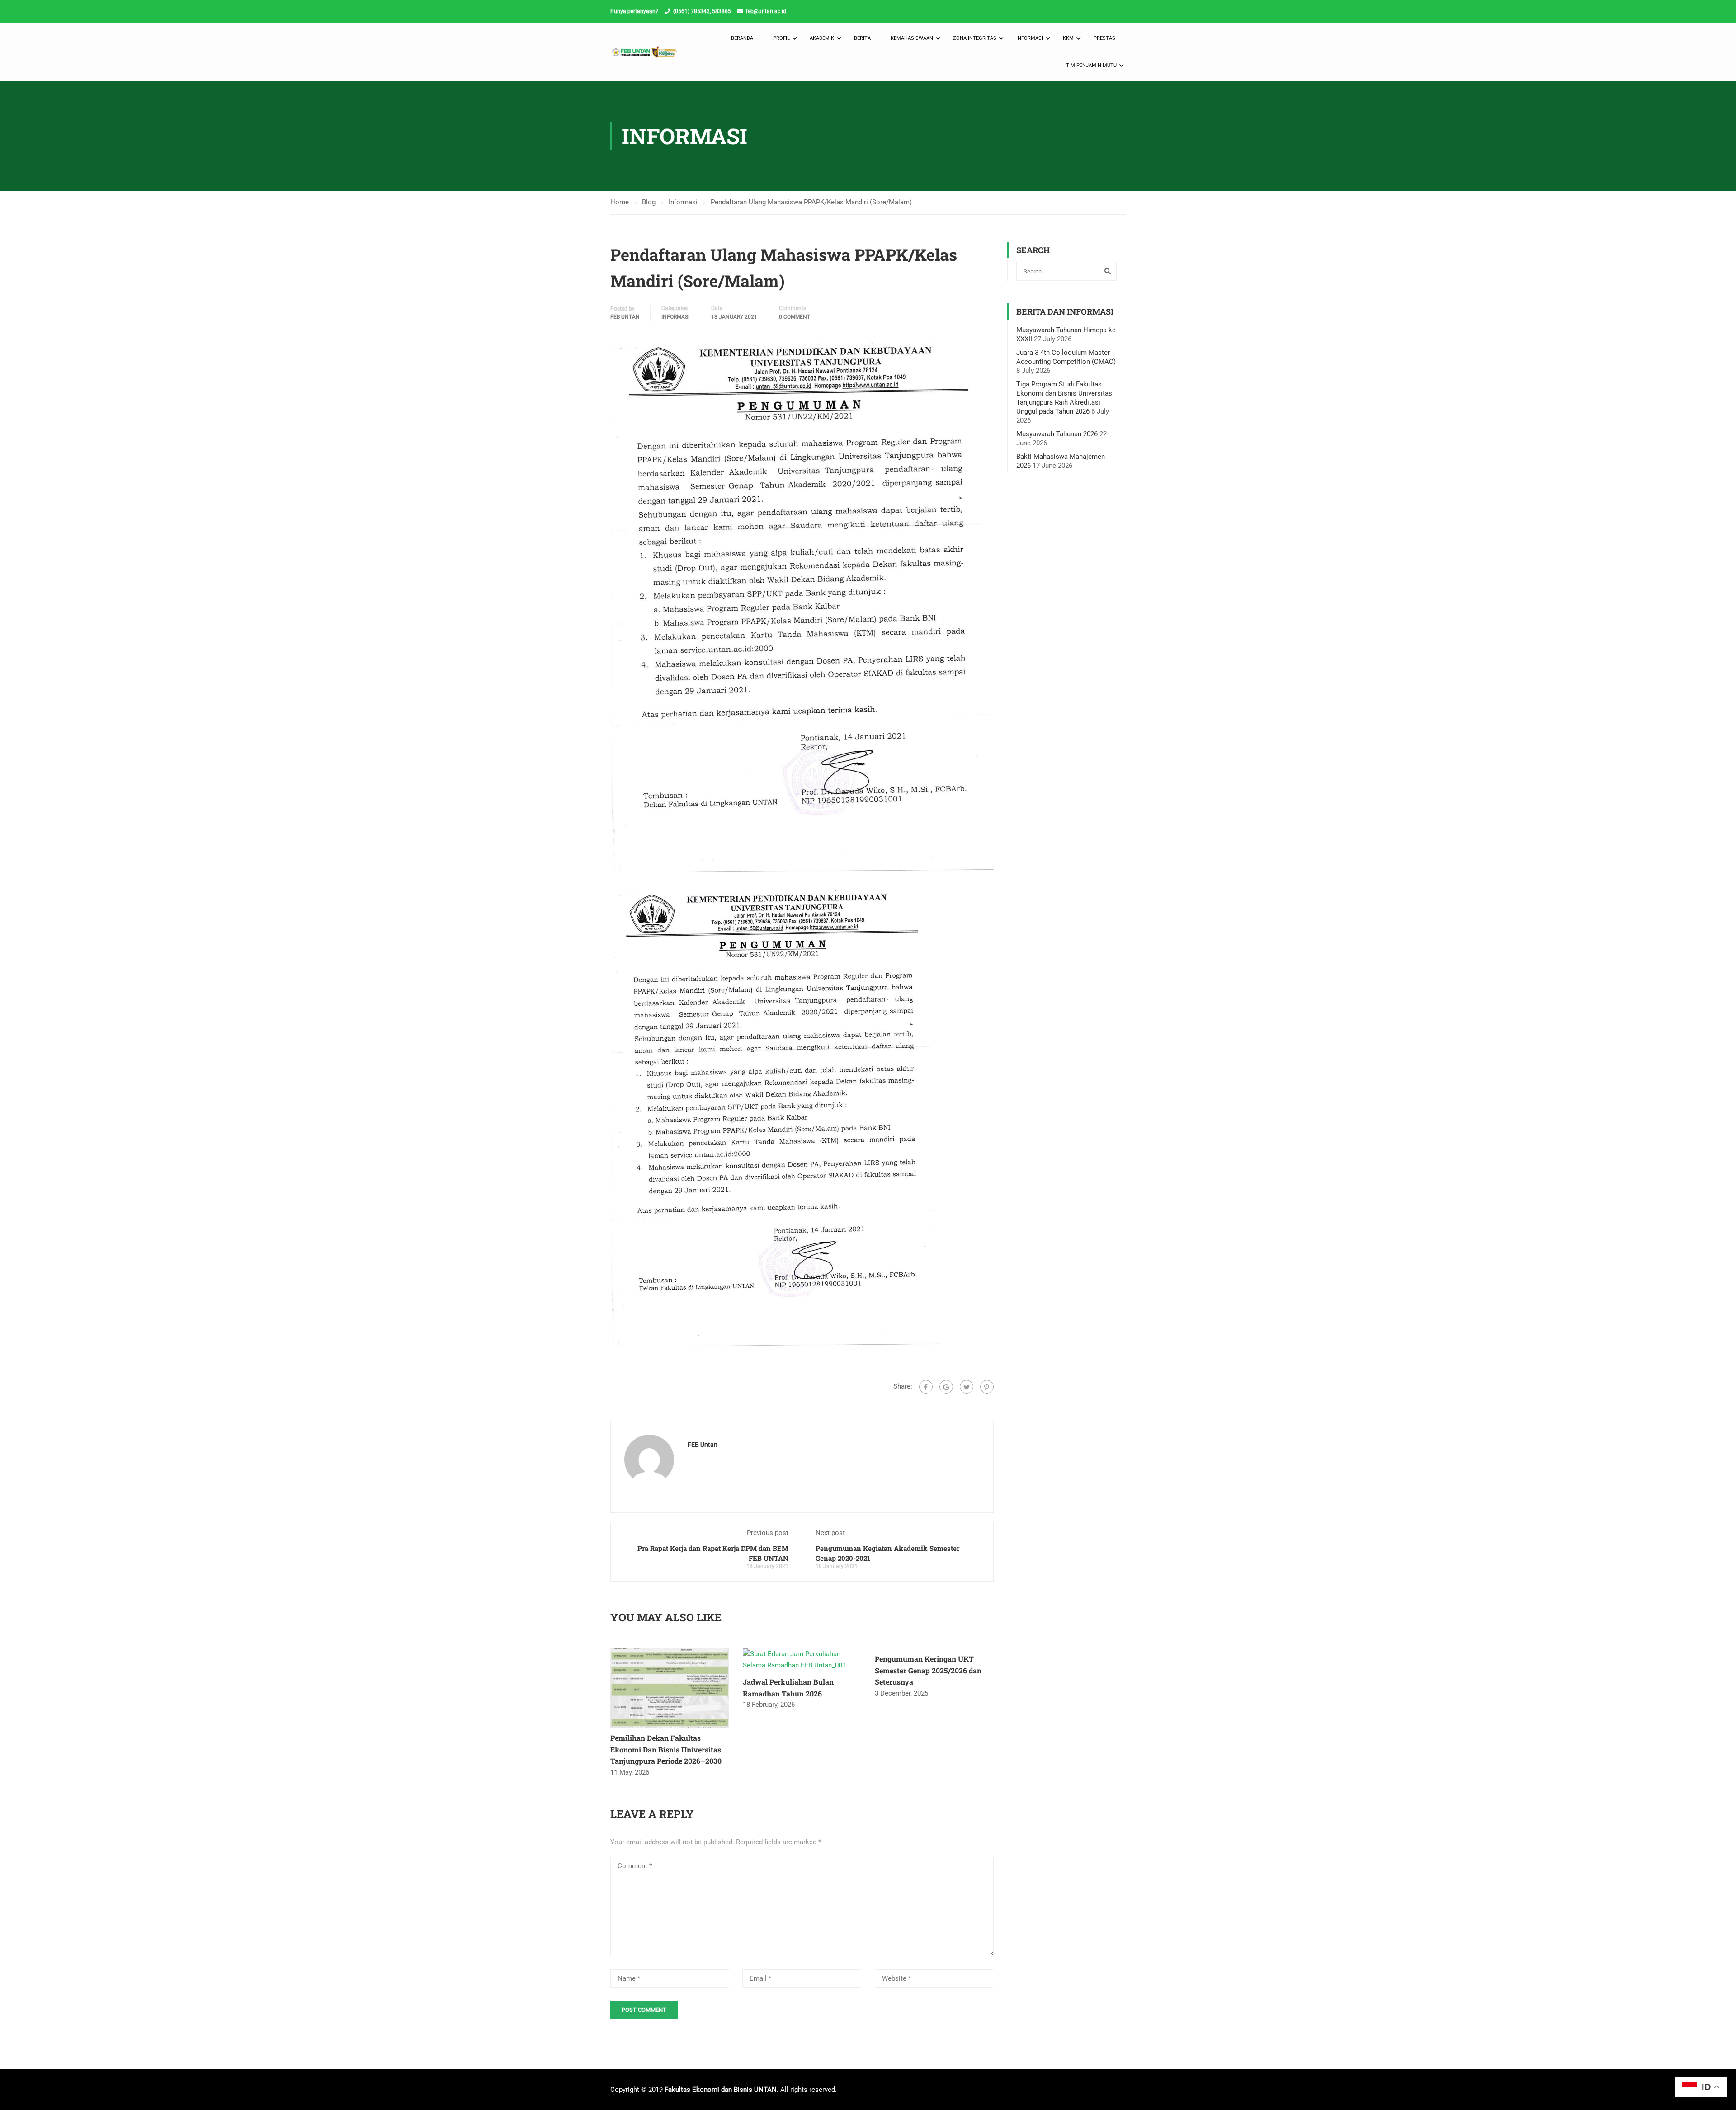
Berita (862, 38)
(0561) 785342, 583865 (702, 11)
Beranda (742, 38)
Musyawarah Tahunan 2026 (1057, 434)
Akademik (822, 38)
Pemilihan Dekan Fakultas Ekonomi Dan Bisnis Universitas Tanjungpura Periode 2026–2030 (666, 1749)
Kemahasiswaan (912, 38)
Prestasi (1105, 38)
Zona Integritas (975, 38)
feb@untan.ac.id (766, 11)
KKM (1068, 38)
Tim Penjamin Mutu (1091, 65)
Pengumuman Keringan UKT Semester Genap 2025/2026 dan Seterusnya (928, 1670)
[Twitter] (967, 1387)
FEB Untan (625, 317)
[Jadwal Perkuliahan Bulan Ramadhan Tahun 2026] (802, 1659)
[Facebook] (926, 1387)
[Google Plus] (946, 1387)
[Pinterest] (987, 1387)
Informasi (1030, 38)
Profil (781, 38)
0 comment (795, 317)
